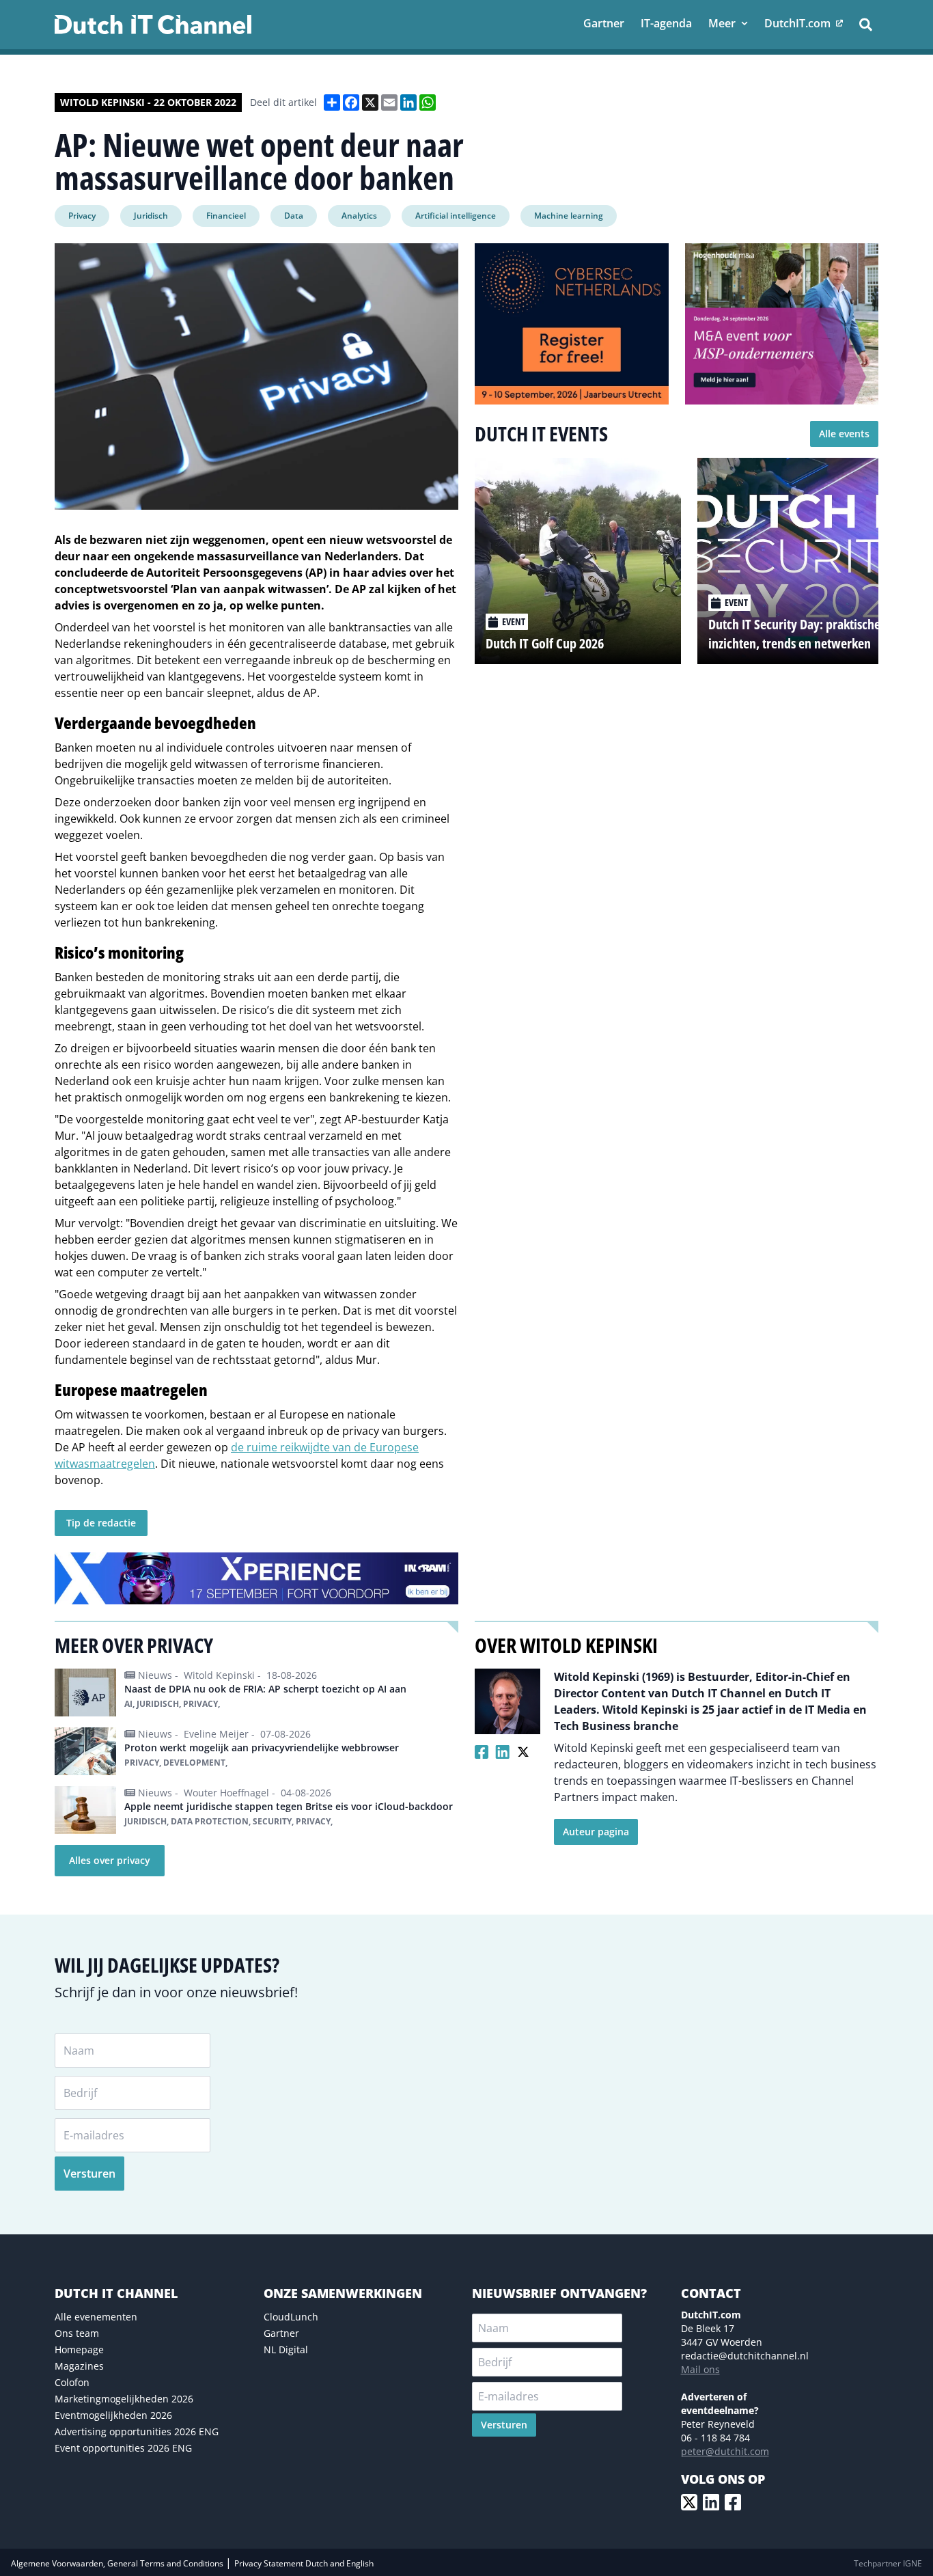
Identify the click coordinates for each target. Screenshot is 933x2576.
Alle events (844, 434)
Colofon (72, 2382)
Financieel (226, 216)
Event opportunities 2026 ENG (123, 2448)
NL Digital (286, 2349)
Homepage (79, 2349)
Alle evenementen (96, 2317)
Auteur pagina (596, 1832)
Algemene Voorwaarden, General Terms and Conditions (118, 2563)
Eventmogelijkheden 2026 (113, 2415)
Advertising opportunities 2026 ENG (137, 2431)
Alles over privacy (110, 1860)
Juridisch (151, 216)
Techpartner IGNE (888, 2563)
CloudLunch (291, 2317)
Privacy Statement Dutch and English (304, 2563)
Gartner (281, 2333)
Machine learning (569, 216)
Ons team (77, 2333)
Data (294, 216)
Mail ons (700, 2369)
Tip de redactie (101, 1523)
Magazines (79, 2366)
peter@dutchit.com (725, 2451)
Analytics (359, 216)
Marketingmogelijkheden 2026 (124, 2399)
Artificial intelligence (456, 216)
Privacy (82, 216)
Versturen (89, 2174)
